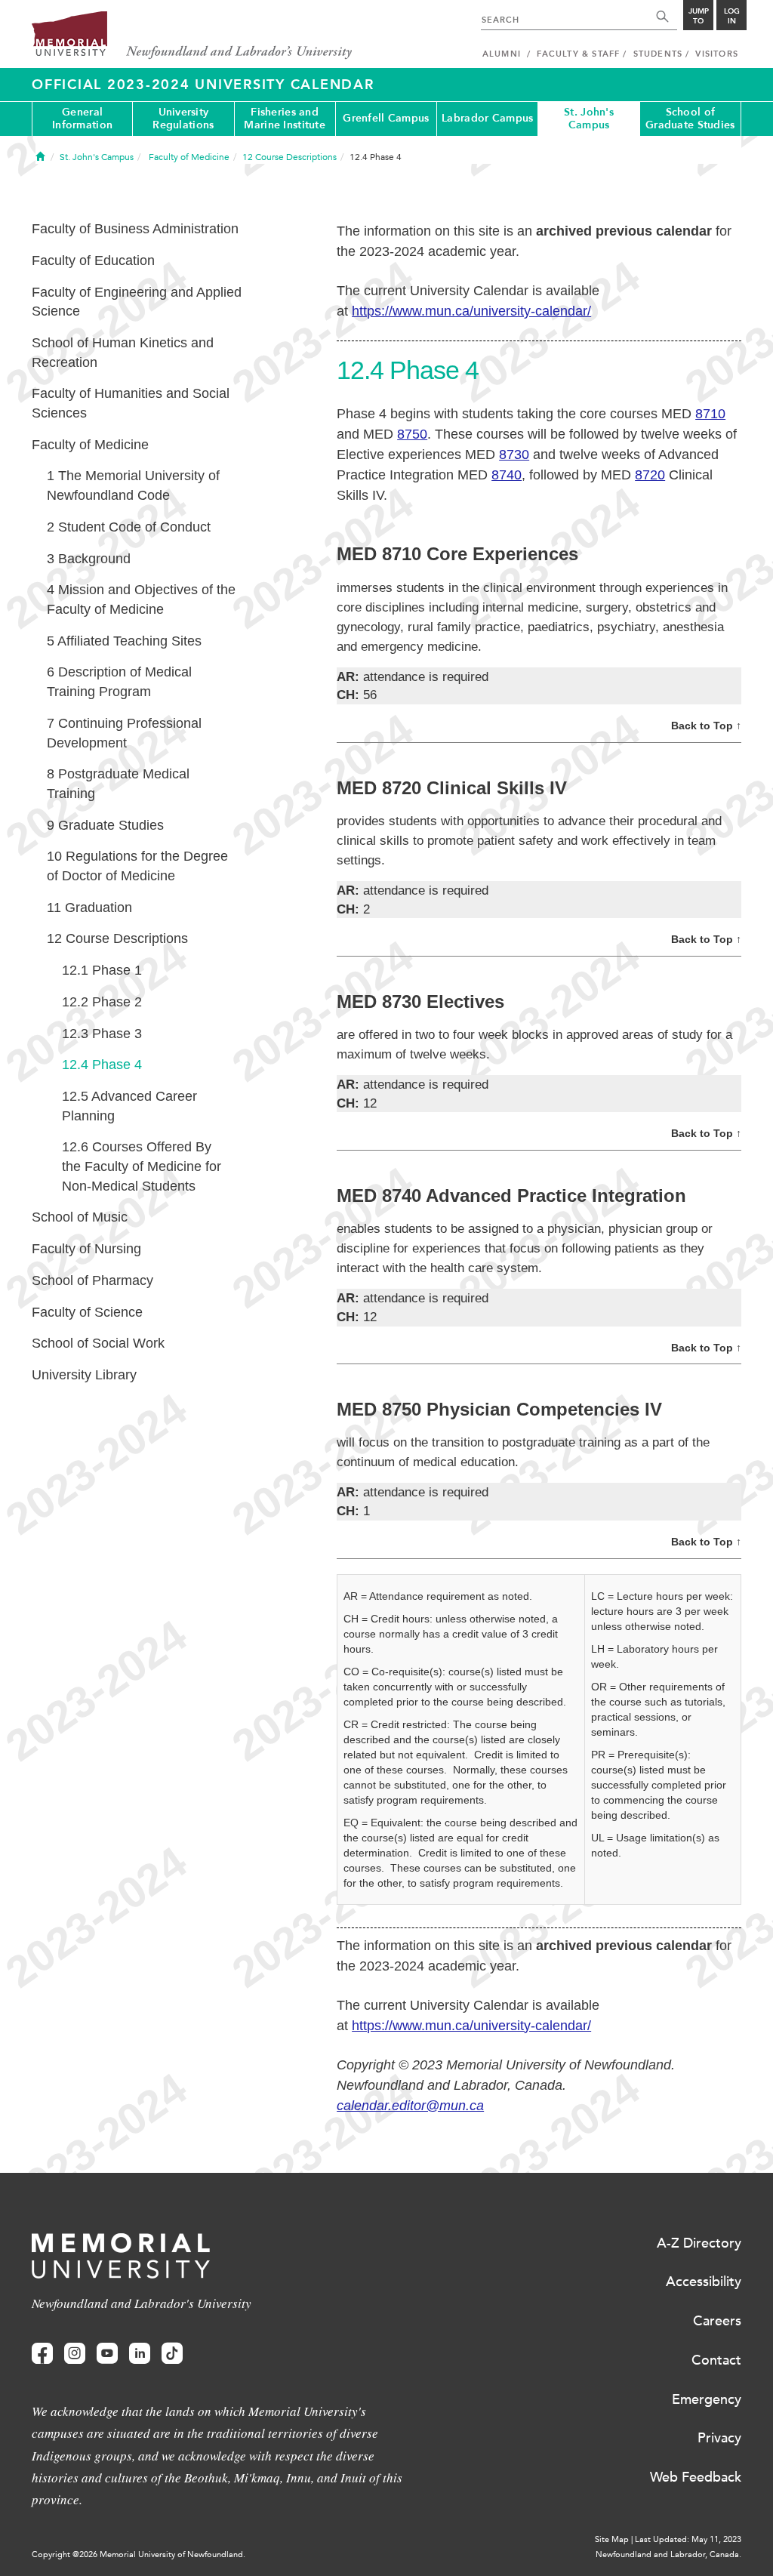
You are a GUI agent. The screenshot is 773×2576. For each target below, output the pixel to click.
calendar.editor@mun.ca (410, 2106)
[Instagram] (75, 2354)
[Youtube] (107, 2354)
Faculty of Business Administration (135, 229)
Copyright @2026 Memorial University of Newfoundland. (139, 2554)
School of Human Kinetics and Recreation (123, 353)
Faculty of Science (87, 1312)
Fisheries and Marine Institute (284, 119)
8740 (507, 475)
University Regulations (183, 119)
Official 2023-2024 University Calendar (203, 85)
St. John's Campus (589, 119)
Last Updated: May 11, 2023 (688, 2539)
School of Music (80, 1217)
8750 (412, 434)
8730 (514, 454)
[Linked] (140, 2354)
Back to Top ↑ (706, 726)
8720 (650, 475)
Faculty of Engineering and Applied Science (137, 302)
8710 (710, 414)
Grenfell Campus (386, 118)
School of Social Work (98, 1343)
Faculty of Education (93, 260)
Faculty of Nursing (86, 1249)
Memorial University (192, 36)
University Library (84, 1375)
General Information (82, 119)
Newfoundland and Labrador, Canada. (668, 2554)
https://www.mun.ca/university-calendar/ (471, 311)
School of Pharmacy (92, 1280)
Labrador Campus (487, 118)
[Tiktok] (172, 2354)
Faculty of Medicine (90, 445)
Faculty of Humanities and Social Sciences (131, 403)
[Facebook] (42, 2354)
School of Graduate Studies (690, 119)
